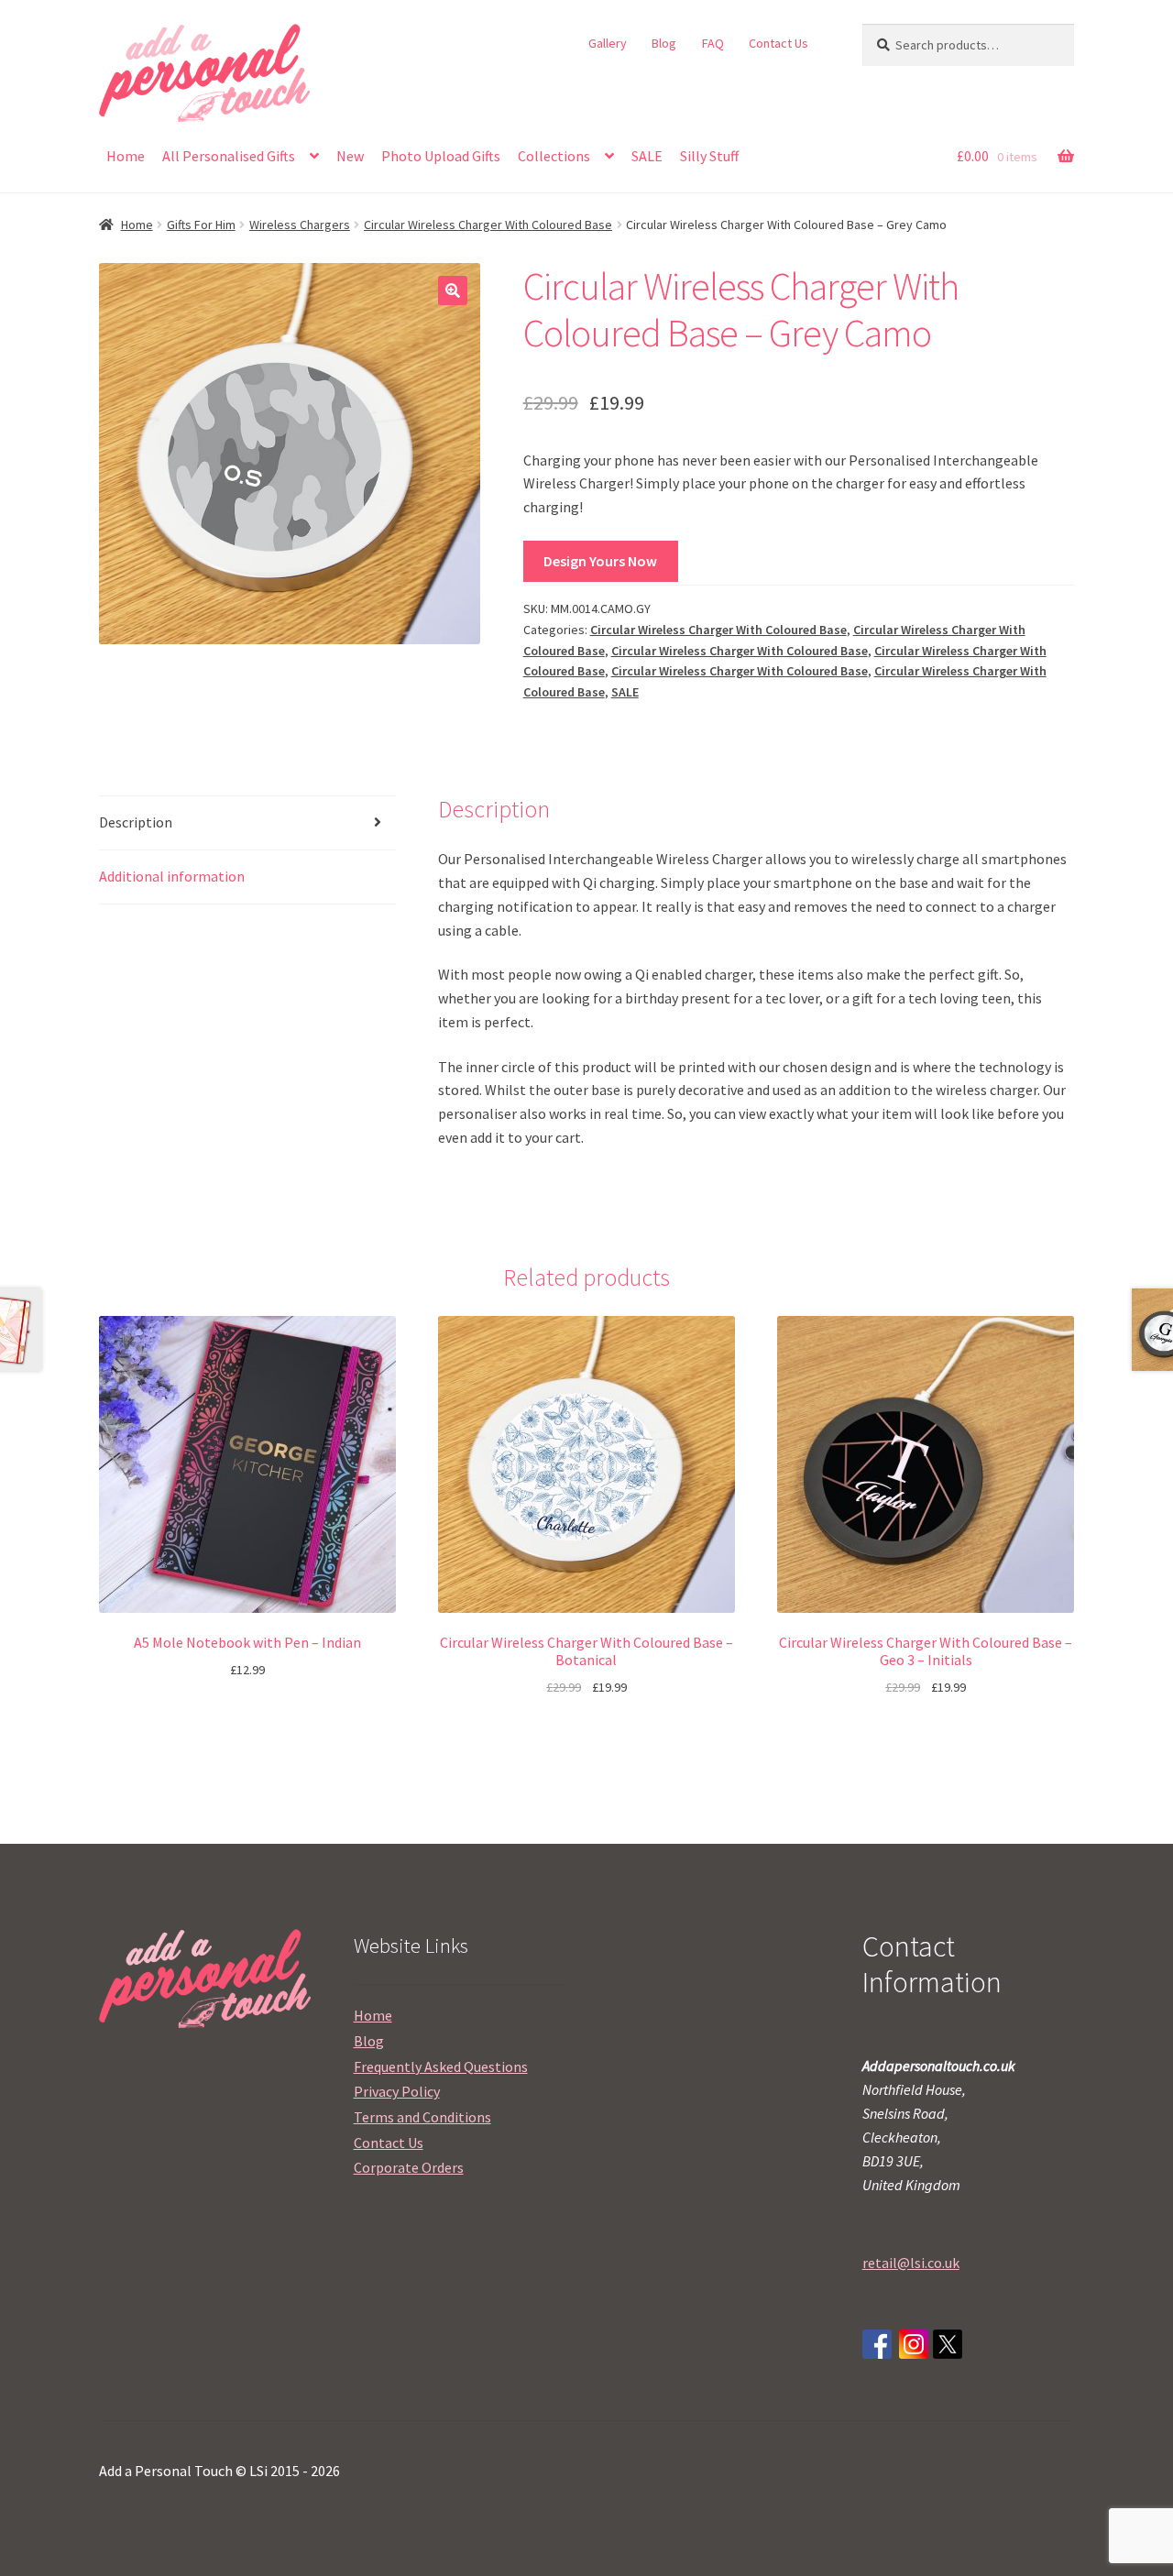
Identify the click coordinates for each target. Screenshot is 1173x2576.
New (350, 156)
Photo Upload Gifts (441, 156)
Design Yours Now (600, 561)
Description (136, 822)
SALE (647, 156)
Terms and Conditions (422, 2117)
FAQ (713, 43)
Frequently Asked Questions (441, 2066)
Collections (554, 156)
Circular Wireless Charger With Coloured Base (488, 225)
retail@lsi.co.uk (911, 2263)
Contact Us (778, 43)
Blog (664, 43)
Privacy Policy (397, 2091)
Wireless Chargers (300, 225)
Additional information (172, 876)
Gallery (608, 43)
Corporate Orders (409, 2167)
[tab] (247, 823)
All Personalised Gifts (229, 156)
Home (126, 156)
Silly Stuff (709, 156)
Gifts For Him (201, 225)
